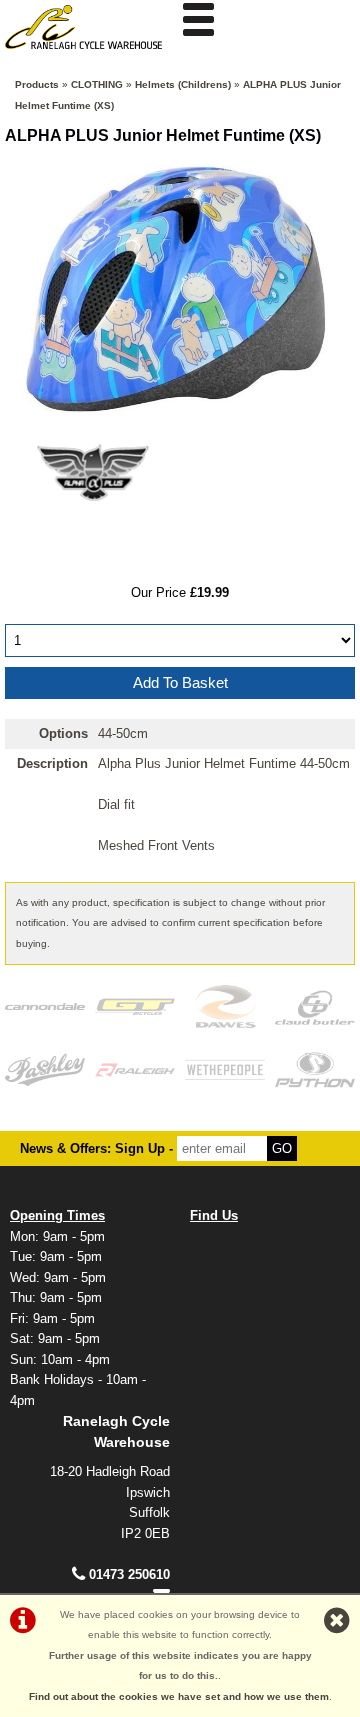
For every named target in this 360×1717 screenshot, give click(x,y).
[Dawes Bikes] (225, 1006)
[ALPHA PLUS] (92, 531)
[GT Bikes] (135, 1006)
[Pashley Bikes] (45, 1069)
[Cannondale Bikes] (45, 1006)
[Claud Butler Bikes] (315, 1006)
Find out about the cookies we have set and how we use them (179, 1696)
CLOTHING (97, 84)
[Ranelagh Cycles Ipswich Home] (90, 54)
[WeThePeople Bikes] (225, 1069)
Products (37, 84)
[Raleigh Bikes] (135, 1069)
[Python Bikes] (315, 1069)
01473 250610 (129, 1574)
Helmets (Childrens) (183, 84)
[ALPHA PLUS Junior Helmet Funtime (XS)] (180, 288)
